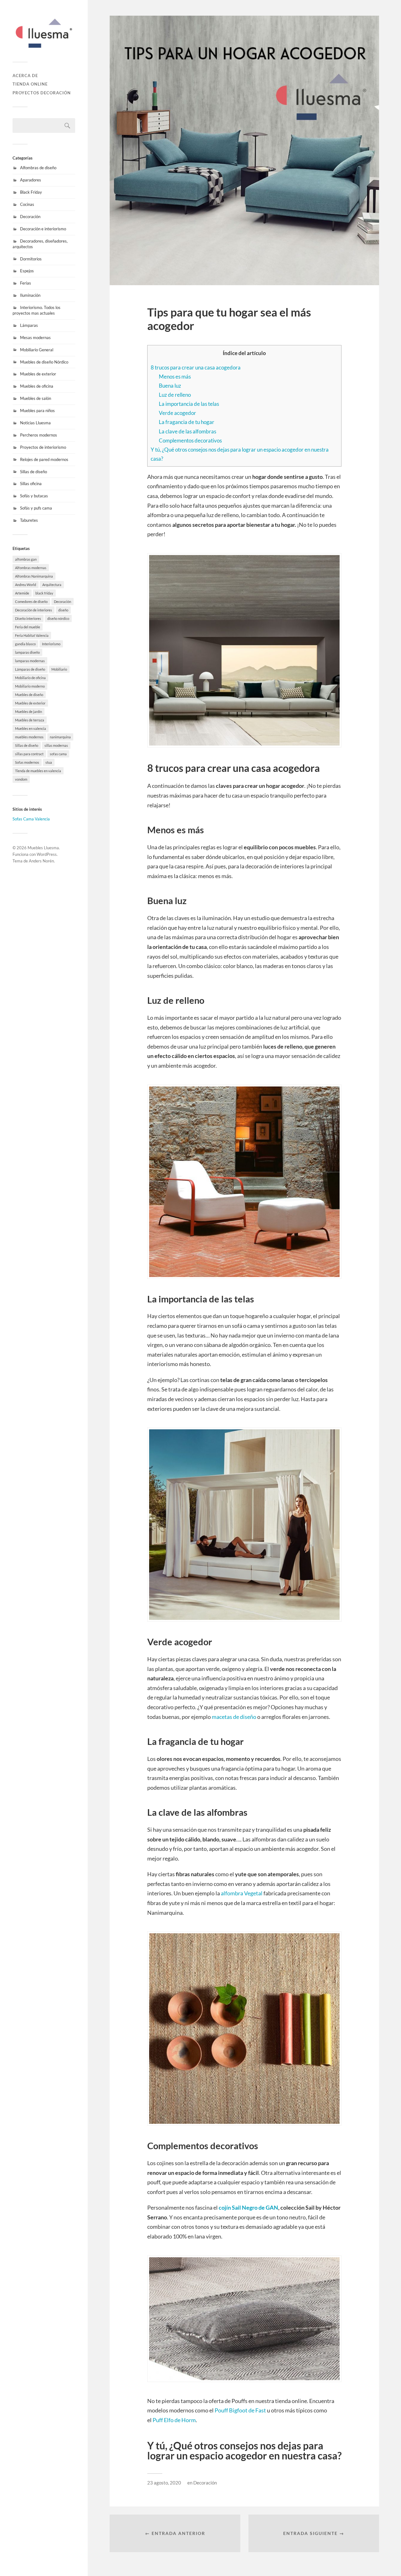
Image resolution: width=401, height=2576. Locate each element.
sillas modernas (56, 745)
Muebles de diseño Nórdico (44, 362)
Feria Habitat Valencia (32, 635)
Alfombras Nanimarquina (34, 576)
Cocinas (27, 204)
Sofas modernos (27, 762)
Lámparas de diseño (30, 669)
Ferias (26, 283)
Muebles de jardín (29, 712)
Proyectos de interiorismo (43, 447)
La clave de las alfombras (187, 431)
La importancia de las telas (189, 404)
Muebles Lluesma (43, 848)
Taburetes (29, 520)
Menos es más (175, 377)
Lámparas (29, 325)
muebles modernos (29, 737)
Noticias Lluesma (35, 423)
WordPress (47, 854)
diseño (63, 610)
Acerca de (25, 76)
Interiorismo (51, 644)
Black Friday (31, 192)
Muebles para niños (37, 411)
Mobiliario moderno (30, 686)
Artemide (22, 593)
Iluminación (30, 295)
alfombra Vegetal (242, 1893)
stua (49, 762)
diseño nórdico (58, 618)
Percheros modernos (39, 435)
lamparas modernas (30, 661)
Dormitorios (31, 259)
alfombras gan (26, 559)
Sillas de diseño (34, 472)
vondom (21, 779)
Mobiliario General (37, 350)
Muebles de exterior (38, 374)
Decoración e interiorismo (43, 229)
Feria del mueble (28, 627)
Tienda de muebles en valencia (38, 771)
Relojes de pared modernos (44, 459)
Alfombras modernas (31, 568)
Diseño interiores (28, 618)
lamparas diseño (27, 652)
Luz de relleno (175, 395)
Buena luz (170, 386)
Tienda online (30, 84)
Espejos (27, 271)
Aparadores (31, 180)
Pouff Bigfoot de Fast (240, 2410)
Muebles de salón (36, 398)
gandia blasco (25, 644)
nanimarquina (60, 737)
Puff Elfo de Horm (174, 2420)
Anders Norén (41, 861)
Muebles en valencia (31, 728)
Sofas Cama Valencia (31, 819)
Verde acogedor (177, 413)
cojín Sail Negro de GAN (248, 2207)
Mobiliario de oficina (30, 678)
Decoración (30, 217)
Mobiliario (59, 669)
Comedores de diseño (31, 602)
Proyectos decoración (42, 93)
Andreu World (26, 585)
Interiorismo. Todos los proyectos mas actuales (36, 310)
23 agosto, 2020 (164, 2483)
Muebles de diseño (29, 695)
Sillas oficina (31, 484)
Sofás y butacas (34, 496)
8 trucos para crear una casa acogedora (196, 367)
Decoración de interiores (34, 610)
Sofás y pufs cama (36, 508)
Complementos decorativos (190, 440)
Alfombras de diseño (38, 168)
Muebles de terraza (30, 720)
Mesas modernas (35, 338)
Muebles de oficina (37, 386)
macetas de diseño (234, 1717)
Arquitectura (52, 585)
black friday (44, 593)
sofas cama (58, 754)
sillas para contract (29, 754)
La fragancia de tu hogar (187, 422)
